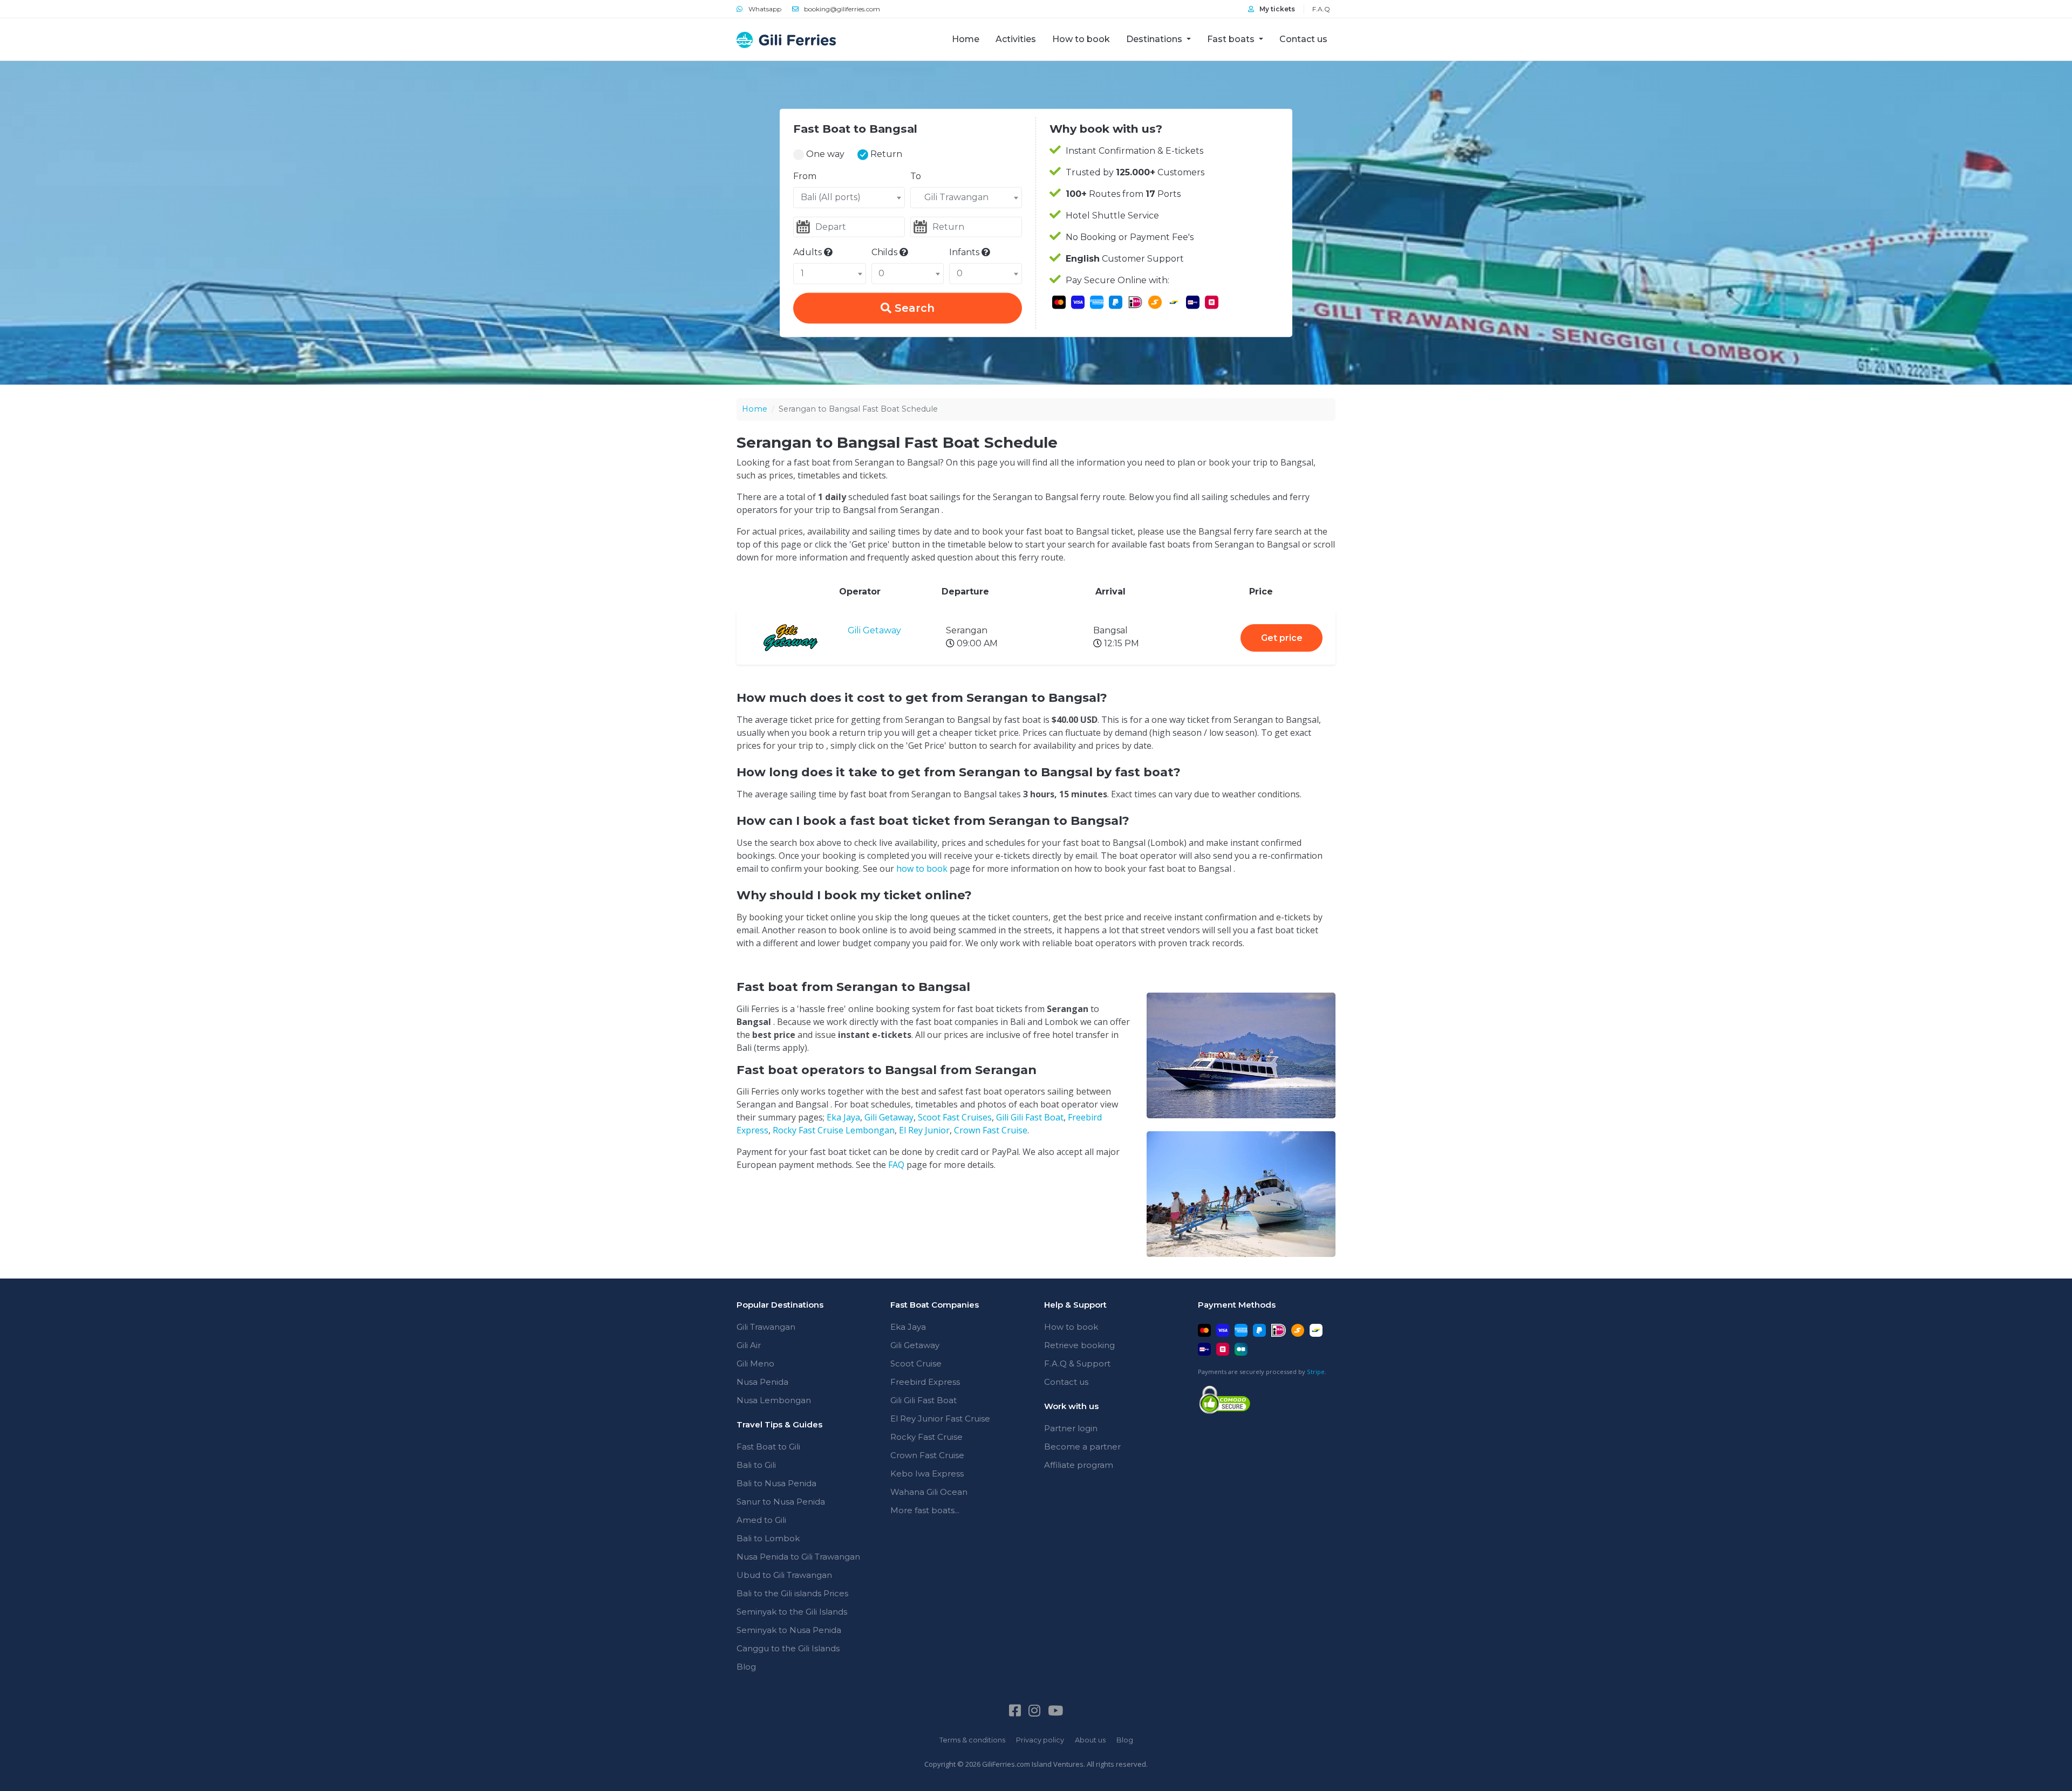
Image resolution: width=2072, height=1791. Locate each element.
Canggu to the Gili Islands (788, 1648)
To (916, 176)
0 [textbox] (881, 273)
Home (970, 39)
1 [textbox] (802, 273)
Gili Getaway (874, 630)
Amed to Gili (761, 1520)
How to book (1081, 39)
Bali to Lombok (768, 1538)
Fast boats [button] (1232, 39)
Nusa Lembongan (774, 1400)
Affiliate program (1079, 1465)
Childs (885, 252)
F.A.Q (1321, 9)
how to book (922, 869)
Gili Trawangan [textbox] (953, 197)
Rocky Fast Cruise (926, 1437)
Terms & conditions (972, 1740)
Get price (1282, 638)
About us (1090, 1740)
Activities (1016, 39)
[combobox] (849, 197)
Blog (746, 1667)
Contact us (1303, 39)
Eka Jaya (843, 1117)
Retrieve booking (1079, 1345)
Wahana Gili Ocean (929, 1492)
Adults (809, 252)
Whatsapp (764, 9)
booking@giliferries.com (841, 9)
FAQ (896, 1165)
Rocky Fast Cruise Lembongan (834, 1130)
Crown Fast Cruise (991, 1130)
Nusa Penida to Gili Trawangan (798, 1557)
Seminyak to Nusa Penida (789, 1630)
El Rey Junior (924, 1130)
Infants (965, 252)
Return (885, 154)
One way (824, 154)
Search (913, 308)
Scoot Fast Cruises (955, 1117)
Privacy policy (1040, 1740)
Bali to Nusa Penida (776, 1483)
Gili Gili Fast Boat (1030, 1117)
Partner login (1071, 1428)
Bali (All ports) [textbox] (831, 197)
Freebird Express (925, 1382)
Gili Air (749, 1345)
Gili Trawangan (766, 1327)
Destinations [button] (1155, 39)
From (805, 176)
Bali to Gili (756, 1465)
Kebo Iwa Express (927, 1474)
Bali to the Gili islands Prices (792, 1593)
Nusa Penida (762, 1382)
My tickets (1276, 9)
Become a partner (1082, 1447)
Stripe (1316, 1372)
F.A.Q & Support (1077, 1363)
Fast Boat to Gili (768, 1447)
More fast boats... (925, 1510)
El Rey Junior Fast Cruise (940, 1419)
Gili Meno (755, 1363)
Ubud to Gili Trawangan (784, 1575)
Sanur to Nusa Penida (781, 1502)
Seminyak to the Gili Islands (792, 1612)
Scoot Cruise (916, 1363)
